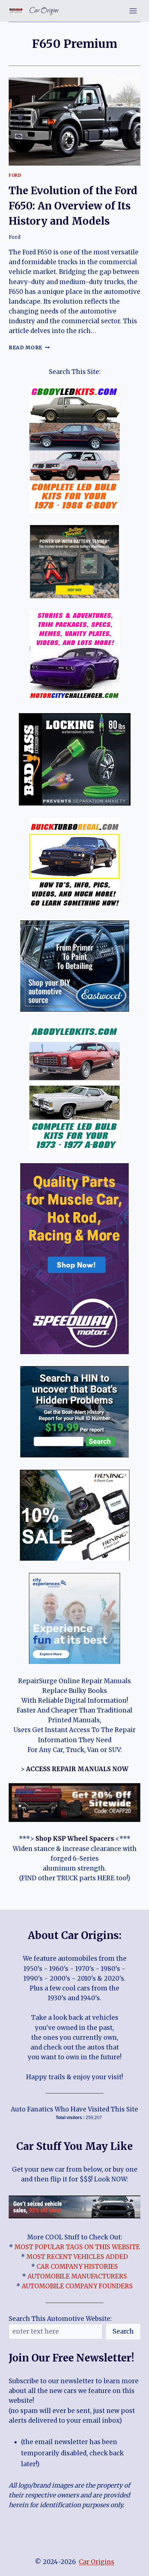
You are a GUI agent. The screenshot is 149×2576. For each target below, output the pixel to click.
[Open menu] (133, 11)
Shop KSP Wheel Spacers (75, 1839)
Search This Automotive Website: (60, 2319)
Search (123, 2331)
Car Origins (97, 2562)
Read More (29, 348)
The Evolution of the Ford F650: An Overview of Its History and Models (73, 206)
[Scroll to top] (131, 2565)
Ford (15, 175)
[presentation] (74, 122)
